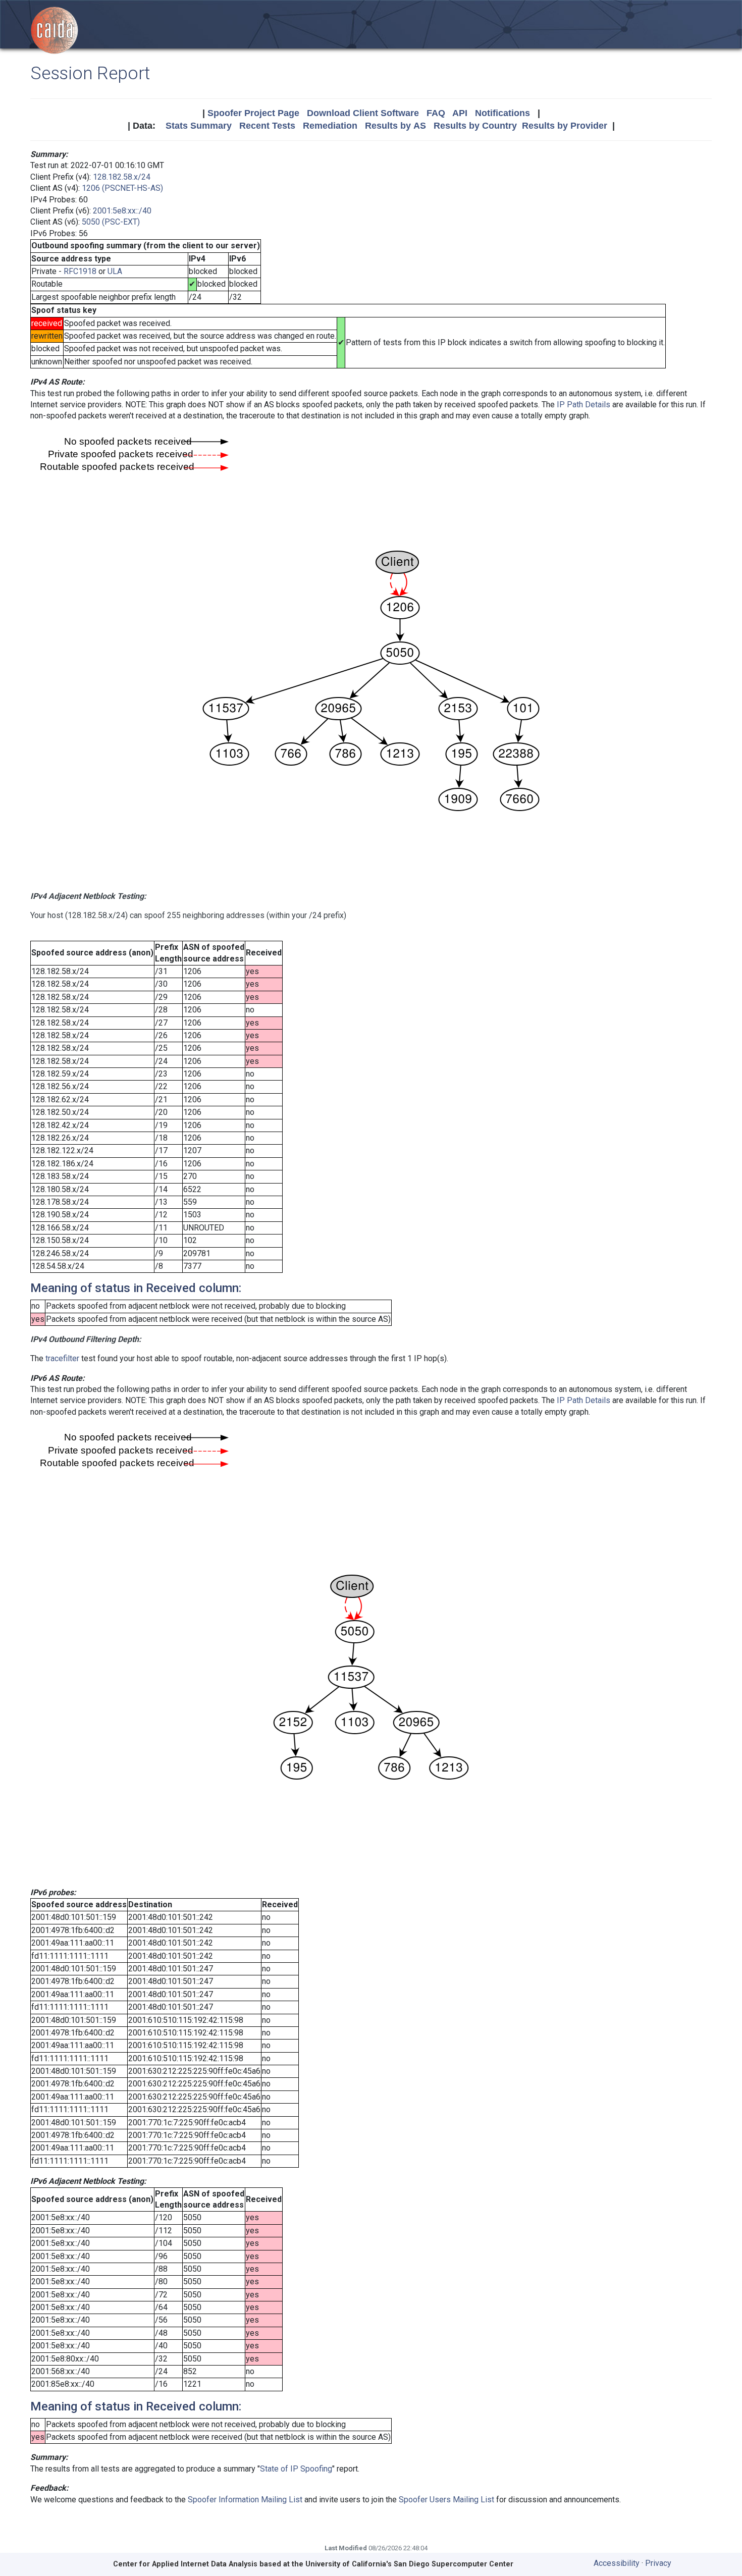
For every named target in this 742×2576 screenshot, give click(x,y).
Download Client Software (363, 113)
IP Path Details (584, 405)
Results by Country (475, 126)
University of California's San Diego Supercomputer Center (409, 2564)
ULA (115, 271)
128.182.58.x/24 (122, 177)
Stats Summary (199, 126)
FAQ (436, 113)
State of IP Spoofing (296, 2469)
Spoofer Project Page (253, 113)
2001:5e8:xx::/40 (122, 211)
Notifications (502, 113)
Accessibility (617, 2563)
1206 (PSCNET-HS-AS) (122, 188)
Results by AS (395, 126)
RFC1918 (80, 271)
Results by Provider (565, 126)
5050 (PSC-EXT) (111, 222)
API (460, 113)
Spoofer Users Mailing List (446, 2500)
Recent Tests (267, 126)
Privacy (658, 2563)
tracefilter (62, 1358)
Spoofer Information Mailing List (245, 2500)
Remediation (330, 126)
